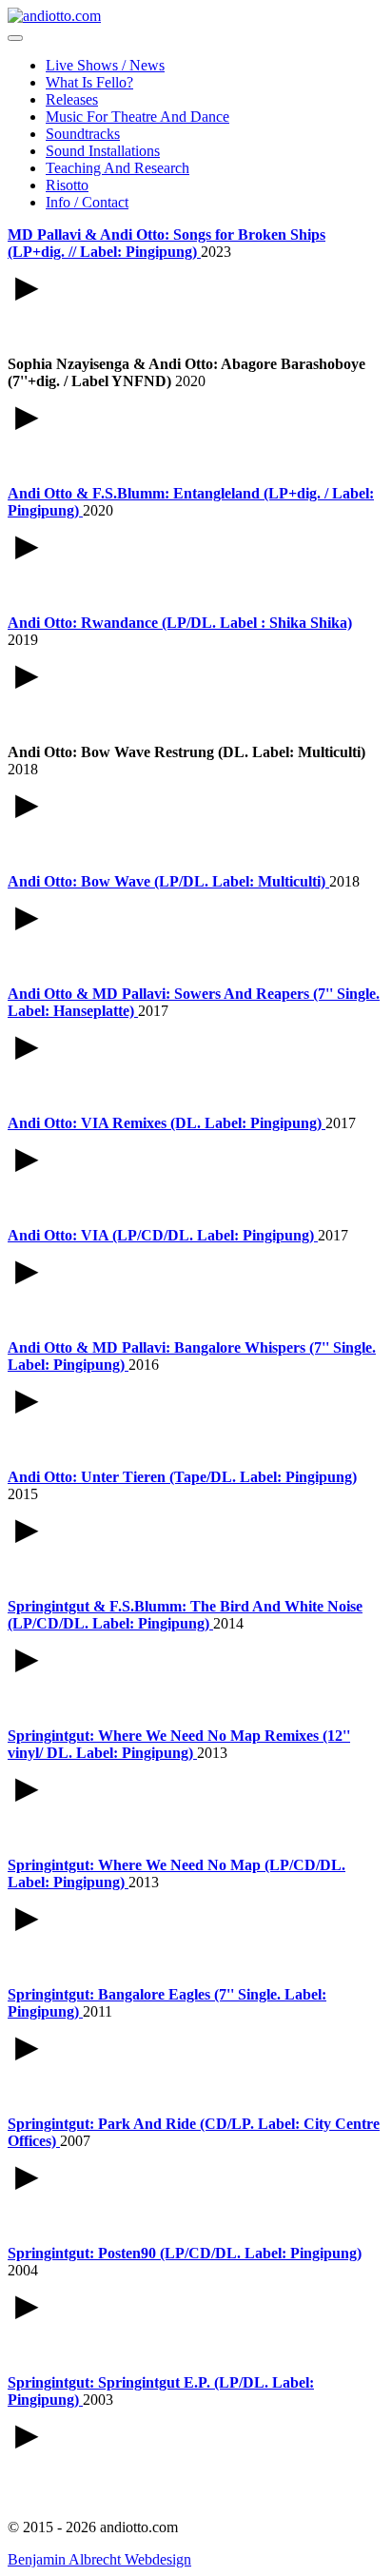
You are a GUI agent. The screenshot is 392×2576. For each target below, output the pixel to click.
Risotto (67, 185)
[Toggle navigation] (15, 38)
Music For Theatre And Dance (137, 117)
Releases (72, 99)
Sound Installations (103, 151)
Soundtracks (83, 134)
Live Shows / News (105, 65)
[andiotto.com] (54, 16)
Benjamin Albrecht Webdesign (99, 2559)
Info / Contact (87, 202)
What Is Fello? (89, 82)
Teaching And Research (118, 168)
